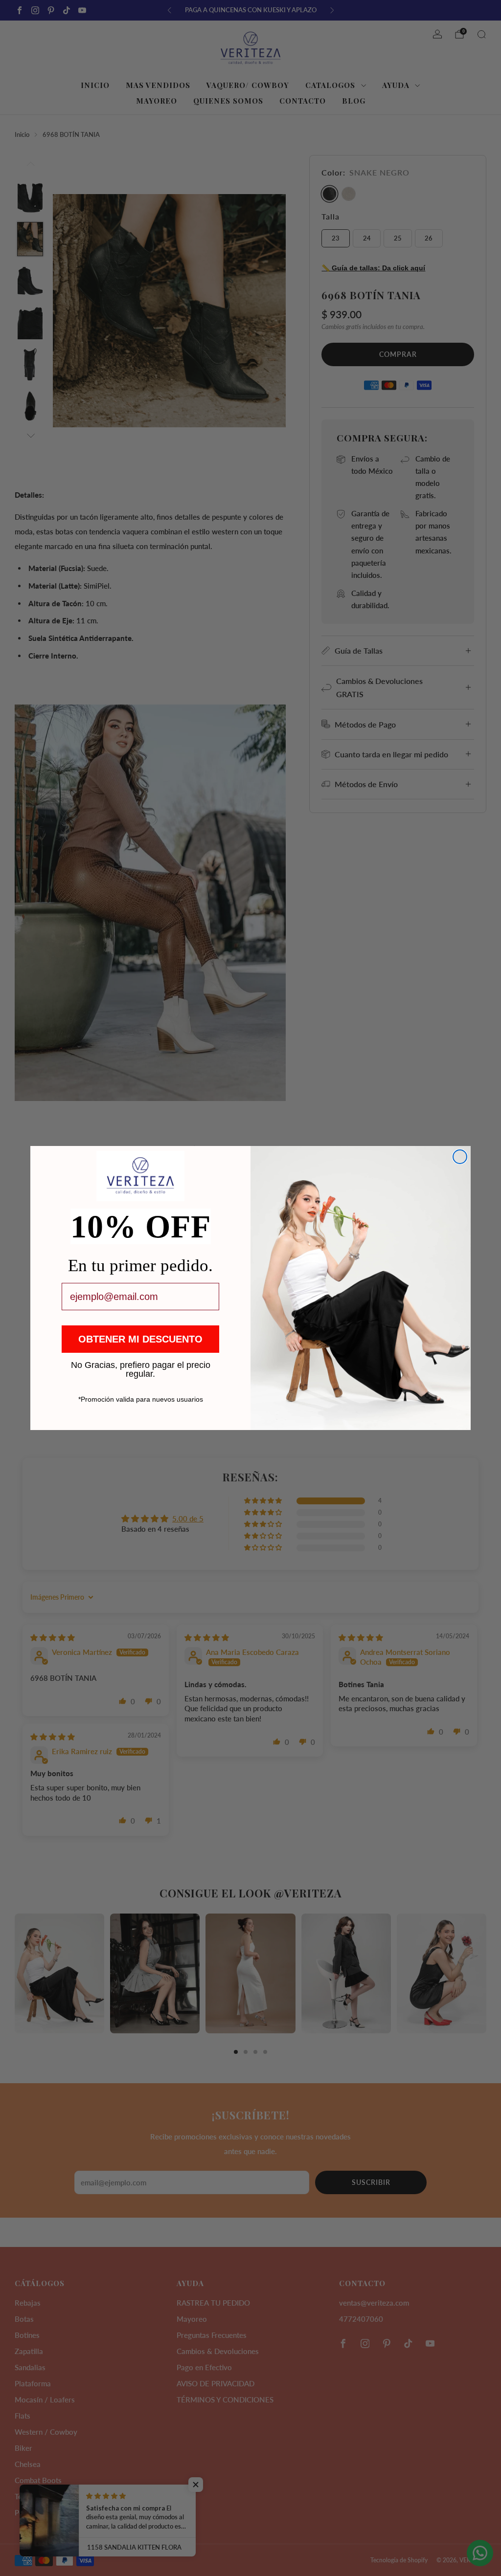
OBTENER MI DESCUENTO (140, 1339)
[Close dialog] (460, 1157)
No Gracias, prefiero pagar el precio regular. (141, 1365)
